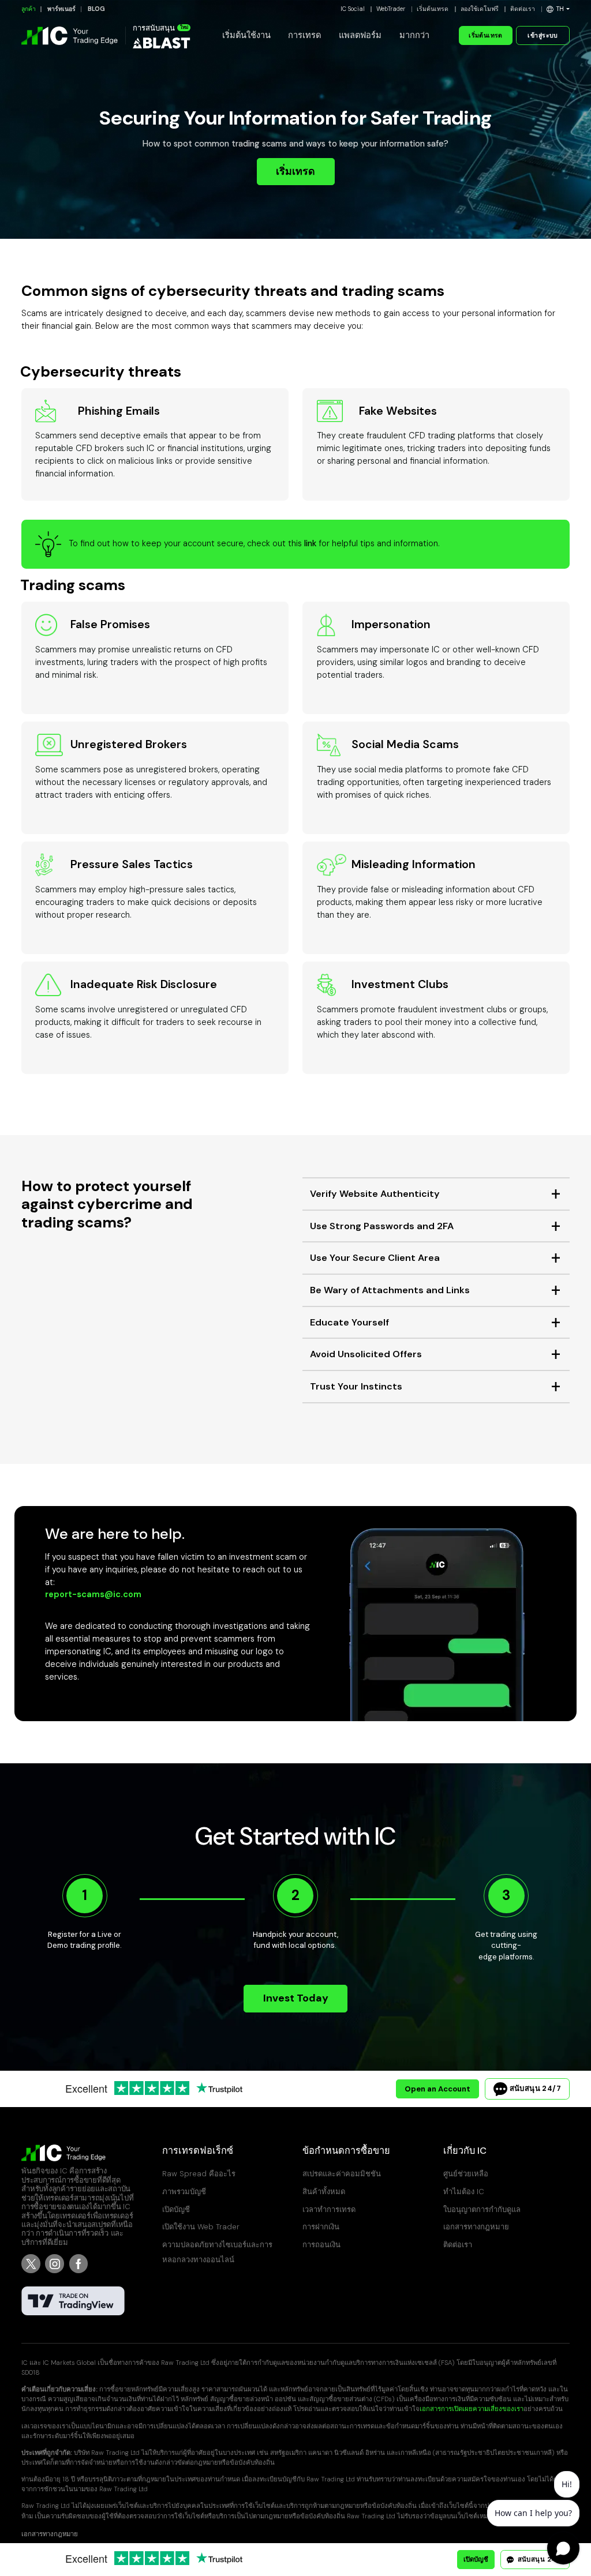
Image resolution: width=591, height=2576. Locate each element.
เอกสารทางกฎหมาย (476, 2227)
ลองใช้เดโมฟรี (480, 9)
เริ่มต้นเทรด (433, 9)
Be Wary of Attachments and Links (390, 1290)
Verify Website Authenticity (375, 1194)
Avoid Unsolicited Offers (366, 1354)
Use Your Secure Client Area (375, 1258)
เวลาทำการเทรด (329, 2209)
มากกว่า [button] (414, 35)
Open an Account (437, 2089)
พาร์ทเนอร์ (61, 9)
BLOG (96, 9)
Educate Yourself (349, 1322)
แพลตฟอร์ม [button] (360, 35)
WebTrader (391, 9)
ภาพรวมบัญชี (184, 2192)
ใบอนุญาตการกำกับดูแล (482, 2209)
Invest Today (296, 1998)
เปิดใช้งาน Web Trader (201, 2227)
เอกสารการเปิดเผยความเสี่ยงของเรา (472, 2409)
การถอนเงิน (321, 2245)
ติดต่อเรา (523, 9)
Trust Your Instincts (356, 1386)
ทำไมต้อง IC (464, 2192)
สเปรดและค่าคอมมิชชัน (342, 2174)
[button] (558, 9)
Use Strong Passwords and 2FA (382, 1226)
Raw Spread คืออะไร (199, 2174)
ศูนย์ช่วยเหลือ (466, 2174)
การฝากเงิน (321, 2227)
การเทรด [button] (304, 35)
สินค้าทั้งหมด (324, 2192)
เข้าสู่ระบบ (543, 35)
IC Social (353, 9)
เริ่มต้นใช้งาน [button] (246, 35)
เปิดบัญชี (176, 2209)
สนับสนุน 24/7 (534, 2088)
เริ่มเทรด (295, 171)
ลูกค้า (29, 9)
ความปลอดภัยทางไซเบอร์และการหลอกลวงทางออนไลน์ (217, 2252)
